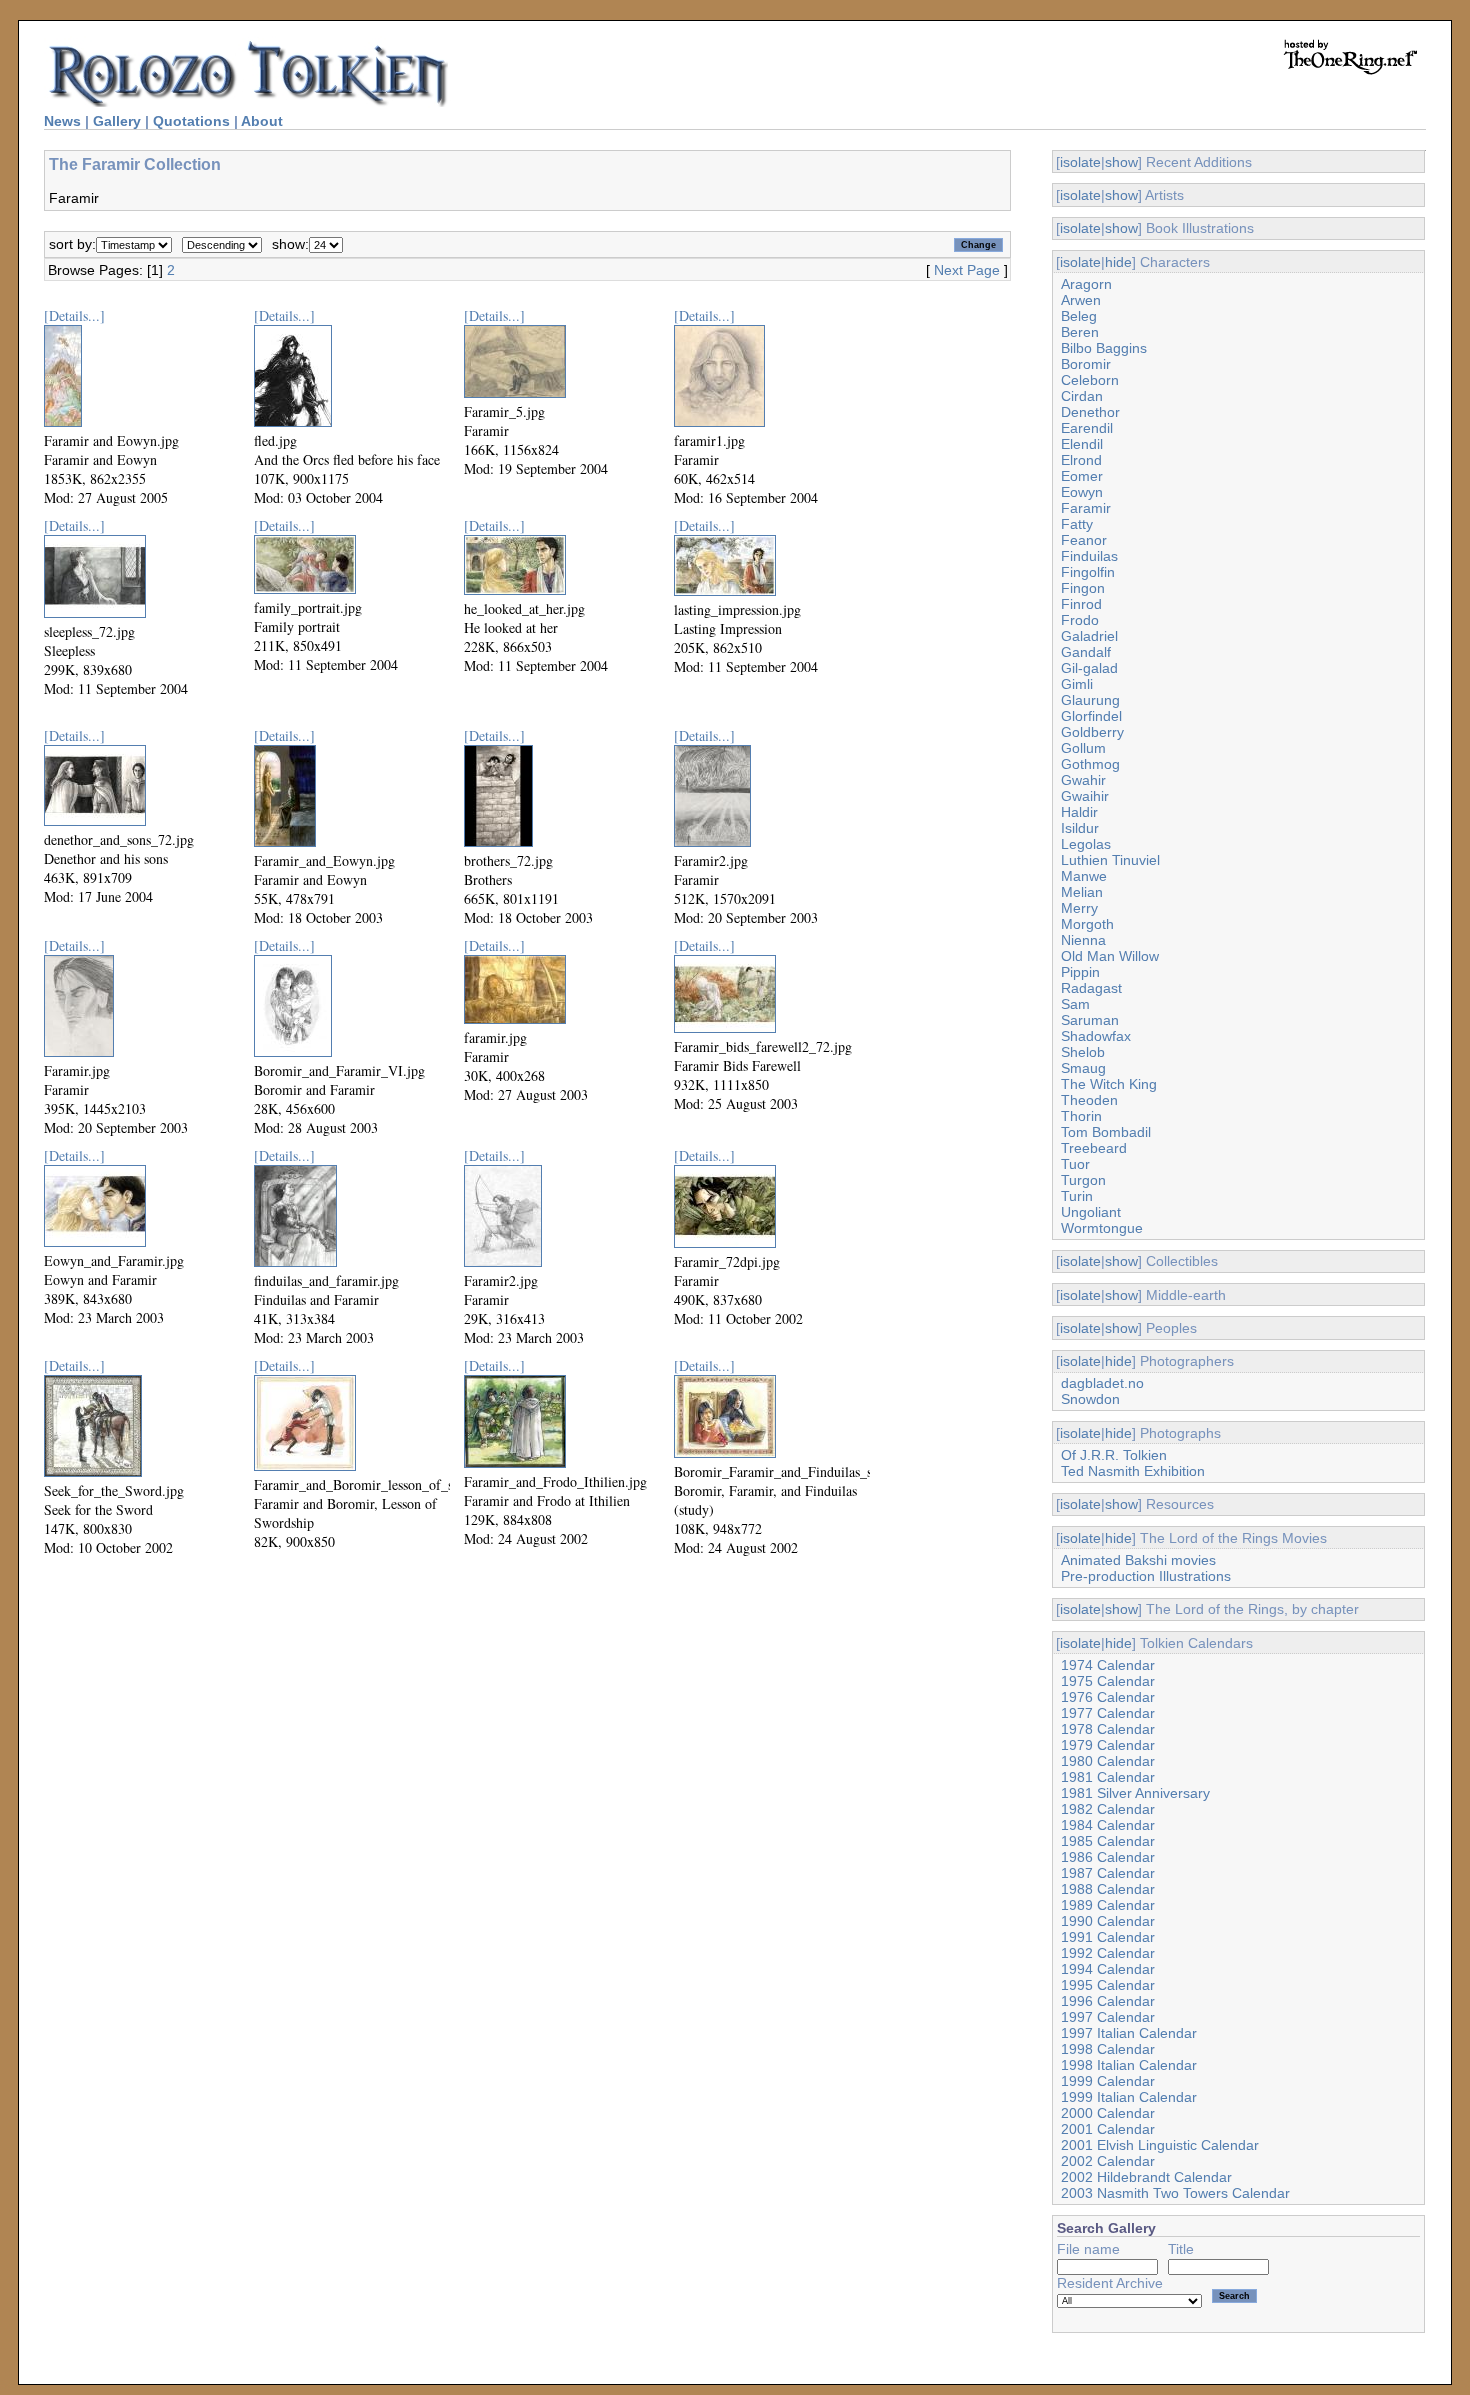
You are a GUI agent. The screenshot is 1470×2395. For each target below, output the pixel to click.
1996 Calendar (1108, 2001)
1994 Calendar (1108, 1969)
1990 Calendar (1108, 1921)
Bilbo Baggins (1104, 348)
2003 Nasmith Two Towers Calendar (1175, 2193)
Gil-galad (1089, 668)
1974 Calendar (1108, 1665)
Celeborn (1090, 380)
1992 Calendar (1108, 1953)
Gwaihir (1085, 796)
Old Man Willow (1110, 956)
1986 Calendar (1108, 1857)
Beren (1080, 332)
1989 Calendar (1108, 1905)
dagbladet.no (1102, 1383)
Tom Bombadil (1106, 1132)
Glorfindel (1091, 716)
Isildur (1080, 828)
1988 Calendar (1108, 1889)
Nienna (1083, 940)
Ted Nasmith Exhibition (1133, 1471)
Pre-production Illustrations (1146, 1576)
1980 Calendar (1108, 1761)
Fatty (1077, 524)
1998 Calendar (1108, 2049)
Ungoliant (1091, 1212)
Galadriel (1089, 636)
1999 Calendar (1108, 2081)
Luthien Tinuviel (1110, 860)
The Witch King (1109, 1084)
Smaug (1083, 1068)
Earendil (1087, 428)
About (262, 121)
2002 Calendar (1108, 2161)
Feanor (1084, 540)
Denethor (1090, 412)
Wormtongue (1102, 1228)
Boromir (1086, 364)
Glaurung (1090, 700)
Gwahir (1083, 780)
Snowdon (1090, 1399)
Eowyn (1082, 492)
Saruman (1090, 1020)
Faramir (1086, 508)
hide (1118, 262)
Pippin (1080, 972)
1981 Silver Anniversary (1135, 1793)
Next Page (967, 270)
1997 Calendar (1108, 2017)
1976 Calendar (1108, 1697)
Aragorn (1086, 284)
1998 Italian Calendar (1129, 2065)
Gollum (1083, 748)
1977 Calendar (1108, 1713)
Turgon (1083, 1180)
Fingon (1083, 588)
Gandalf (1086, 652)
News (62, 121)
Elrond (1081, 460)
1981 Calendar (1108, 1777)
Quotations (191, 121)
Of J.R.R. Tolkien (1114, 1455)
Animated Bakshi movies (1138, 1560)
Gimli (1077, 684)
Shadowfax (1096, 1036)
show (1121, 162)
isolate (1080, 162)
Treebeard (1094, 1148)
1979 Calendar (1108, 1745)
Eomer (1082, 476)
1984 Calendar (1108, 1825)
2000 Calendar (1108, 2113)
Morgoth (1087, 924)
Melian (1082, 892)
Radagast (1091, 988)
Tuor (1075, 1164)
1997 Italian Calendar (1129, 2033)
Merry (1079, 908)
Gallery (117, 121)
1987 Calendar (1108, 1873)
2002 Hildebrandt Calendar (1146, 2177)
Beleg (1079, 316)
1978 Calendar (1108, 1729)
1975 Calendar (1108, 1681)
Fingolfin (1088, 572)
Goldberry (1092, 732)
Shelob (1083, 1052)
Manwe (1084, 876)
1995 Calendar (1108, 1985)
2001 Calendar (1108, 2129)
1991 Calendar (1108, 1937)
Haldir (1079, 812)
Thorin (1081, 1116)
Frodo (1080, 620)
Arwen (1081, 300)
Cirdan (1082, 396)
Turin (1077, 1196)
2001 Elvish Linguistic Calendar (1160, 2145)
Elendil (1082, 444)
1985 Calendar (1108, 1841)
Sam (1075, 1004)
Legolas (1086, 844)
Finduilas (1089, 556)
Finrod (1081, 604)
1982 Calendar (1108, 1809)
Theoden (1089, 1100)
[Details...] (74, 315)
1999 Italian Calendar (1129, 2097)
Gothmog (1090, 764)
